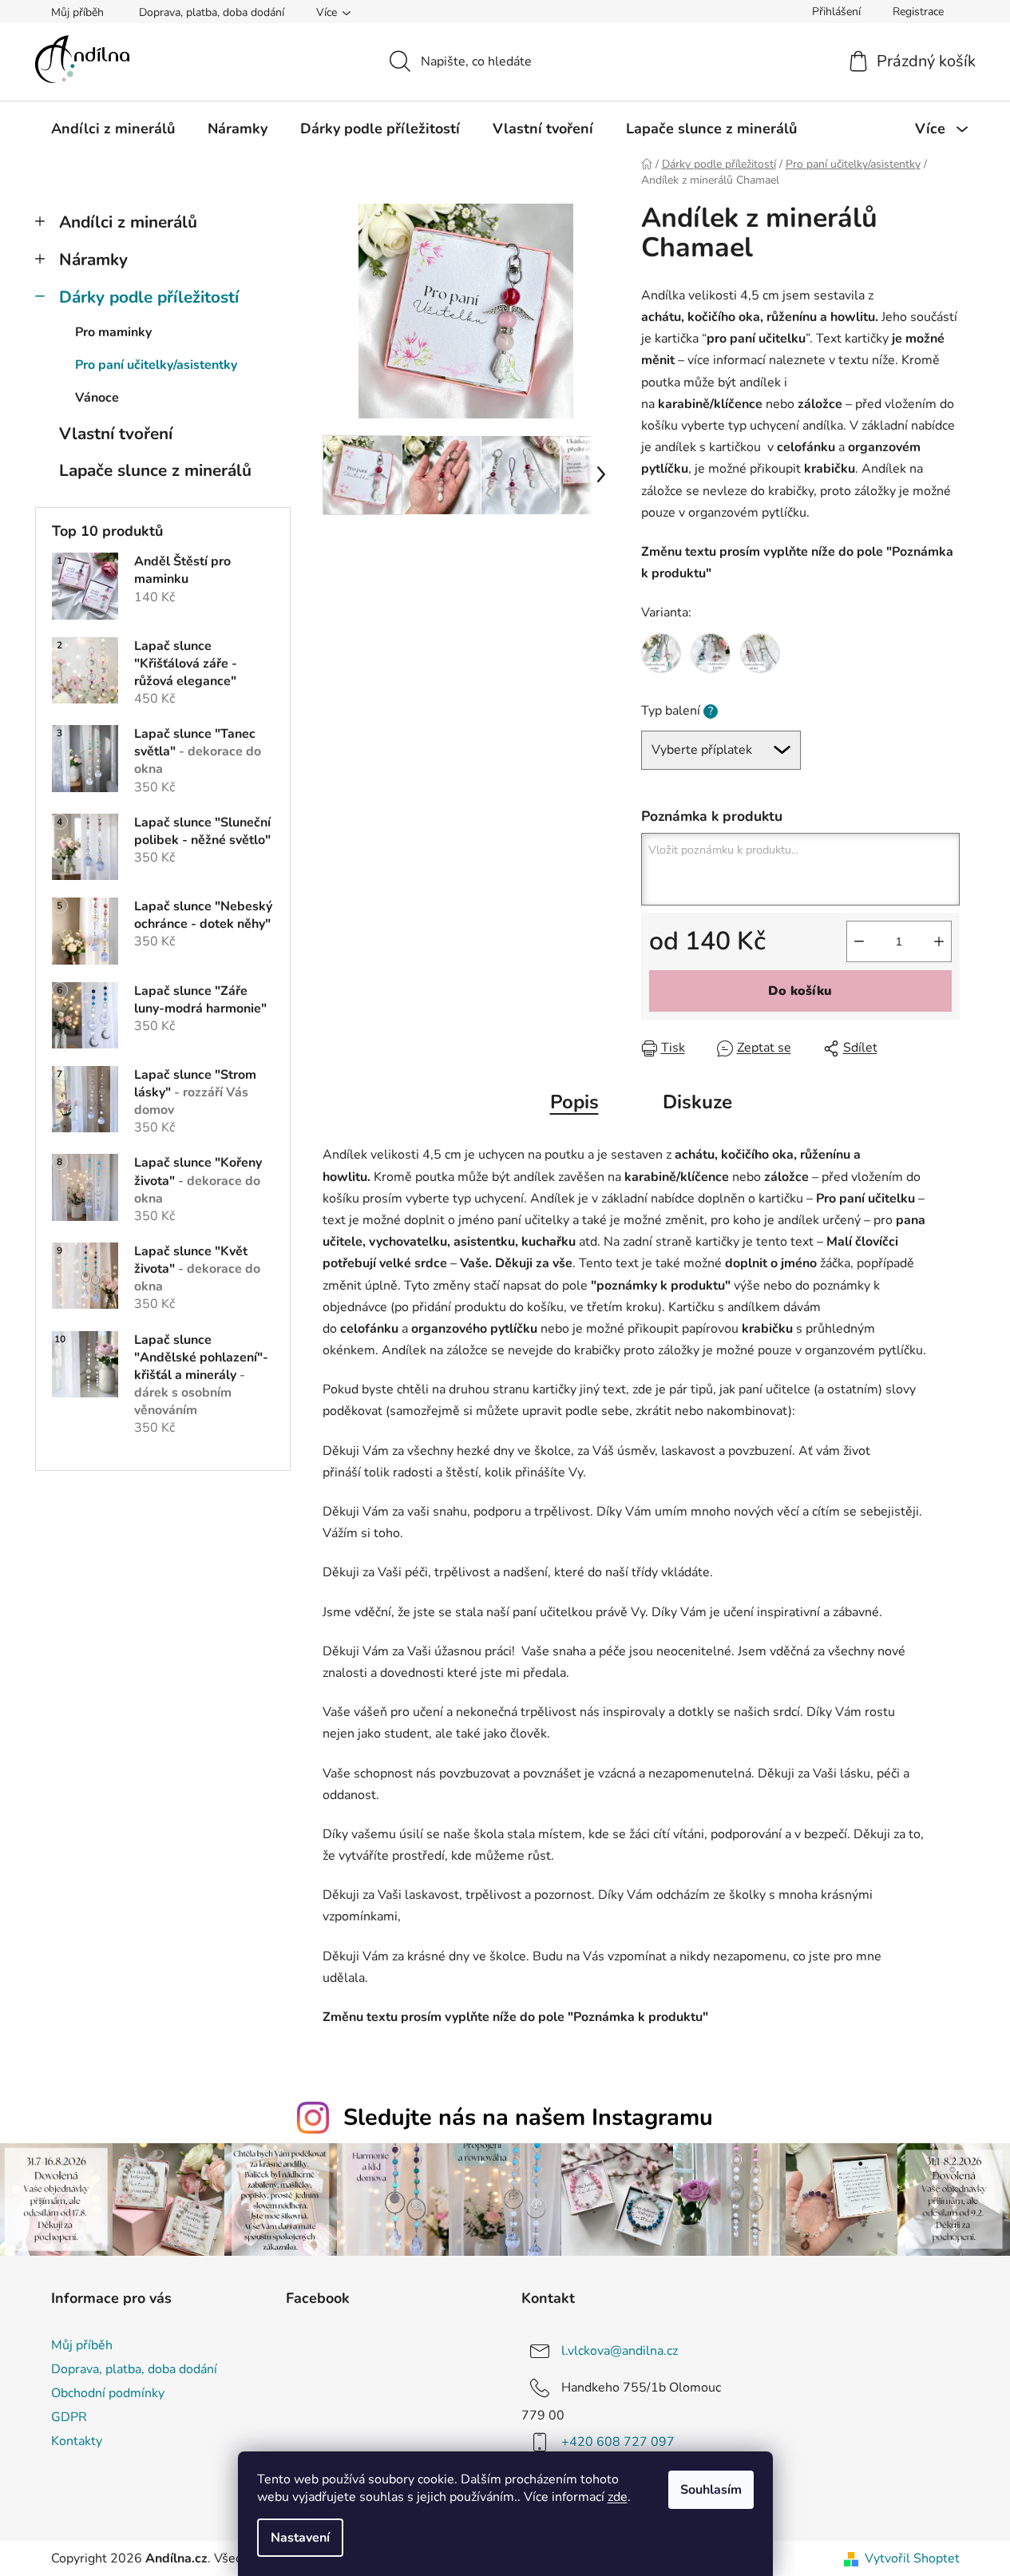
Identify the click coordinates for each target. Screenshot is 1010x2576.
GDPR (69, 2417)
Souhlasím (711, 2490)
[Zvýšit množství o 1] (939, 941)
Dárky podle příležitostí (149, 297)
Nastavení (300, 2538)
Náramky (93, 260)
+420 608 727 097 (618, 2442)
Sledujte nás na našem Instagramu (528, 2117)
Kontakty (77, 2441)
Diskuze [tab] (697, 1102)
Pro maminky (113, 332)
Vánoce (97, 398)
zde (618, 2497)
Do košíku (800, 991)
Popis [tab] (574, 1102)
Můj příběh (77, 12)
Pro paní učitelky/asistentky (156, 365)
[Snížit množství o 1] (859, 941)
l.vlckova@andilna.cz (620, 2350)
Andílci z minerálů (128, 222)
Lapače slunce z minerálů (155, 470)
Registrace (918, 12)
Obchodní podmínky (108, 2393)
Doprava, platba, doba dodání (212, 12)
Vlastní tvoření (116, 434)
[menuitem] (113, 129)
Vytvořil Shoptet (912, 2558)
